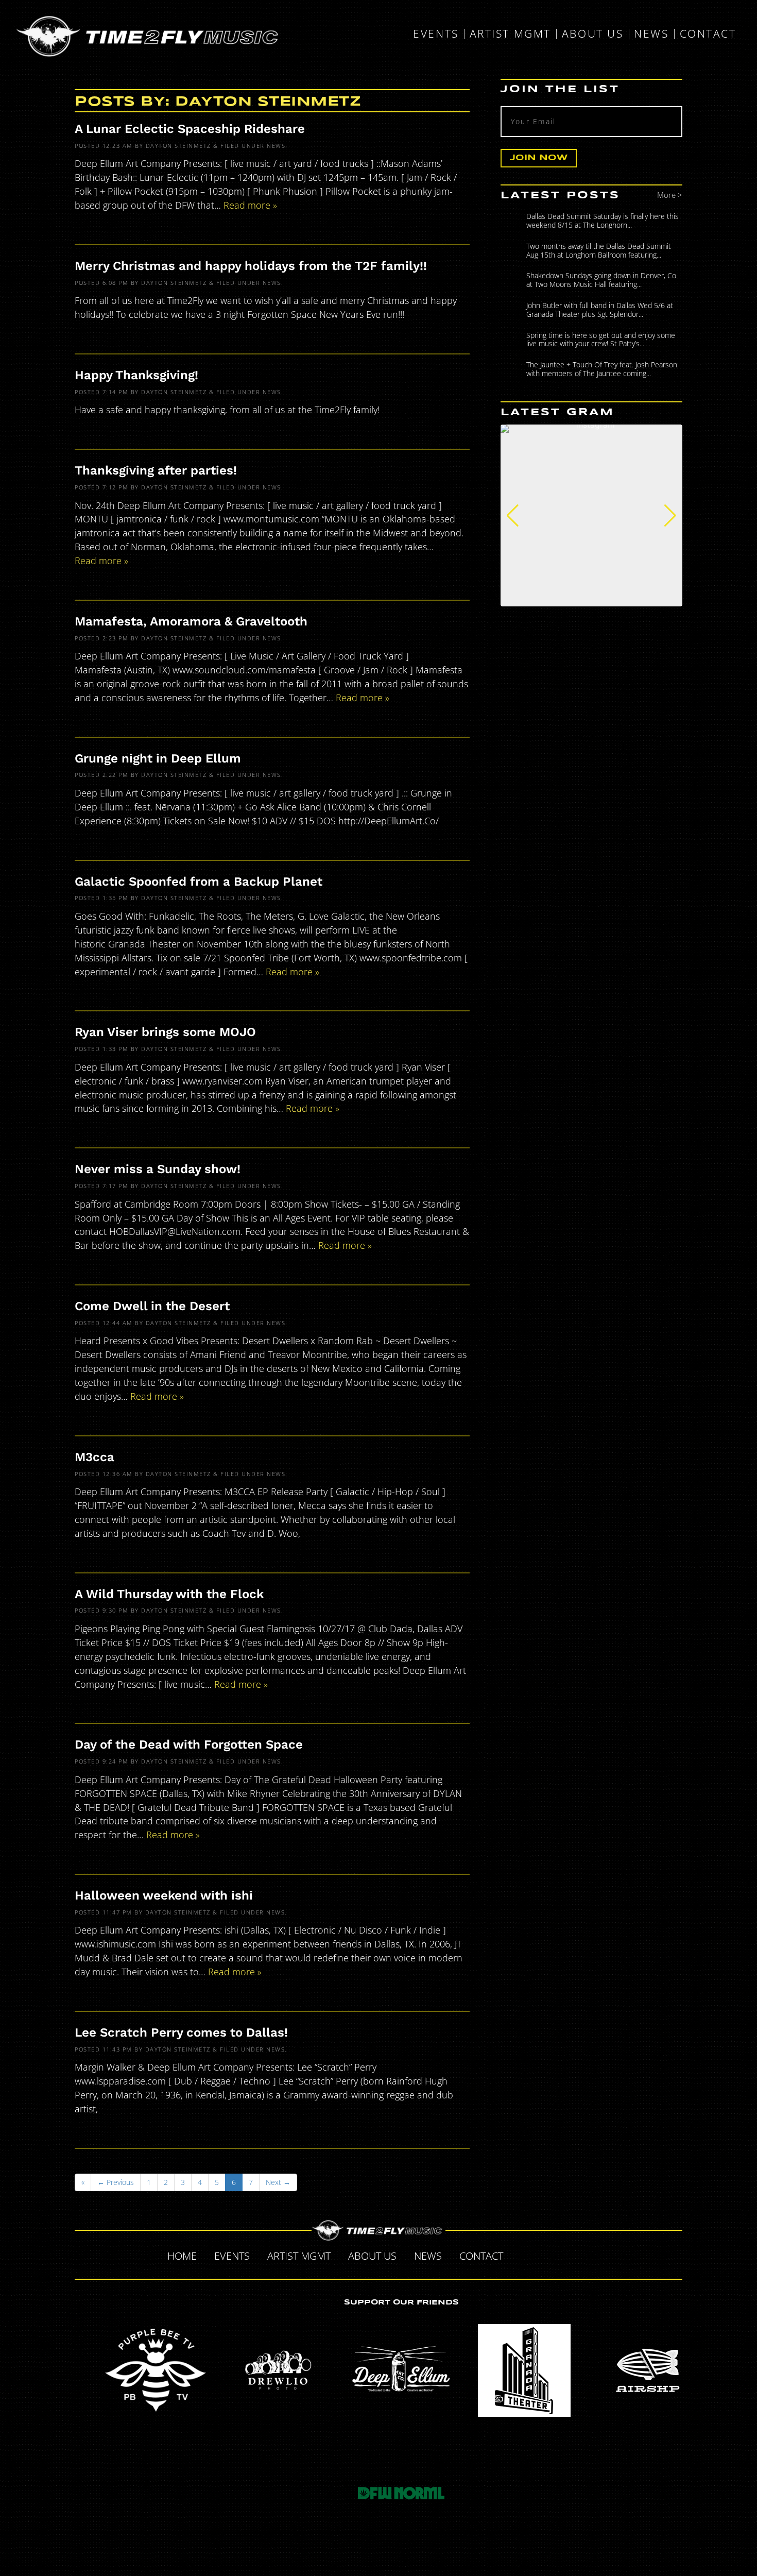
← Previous (116, 2182)
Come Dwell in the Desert (152, 1306)
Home (182, 2256)
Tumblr (566, 2255)
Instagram (588, 2255)
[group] (591, 515)
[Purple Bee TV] (156, 2370)
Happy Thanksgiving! (136, 375)
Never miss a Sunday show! (158, 1169)
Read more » (250, 205)
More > (670, 195)
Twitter (544, 2255)
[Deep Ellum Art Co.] (401, 2370)
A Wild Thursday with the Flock (169, 1594)
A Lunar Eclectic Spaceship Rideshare (190, 129)
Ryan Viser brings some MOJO (165, 1032)
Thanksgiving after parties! (156, 470)
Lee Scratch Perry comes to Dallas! (181, 2032)
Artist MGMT (510, 34)
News (651, 34)
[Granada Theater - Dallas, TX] (524, 2370)
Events (436, 34)
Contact (708, 34)
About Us (592, 34)
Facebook (523, 2255)
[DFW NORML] (401, 2493)
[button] (513, 516)
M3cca (94, 1457)
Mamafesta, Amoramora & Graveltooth (191, 621)
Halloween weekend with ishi (164, 1895)
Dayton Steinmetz (178, 146)
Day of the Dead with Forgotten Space (189, 1744)
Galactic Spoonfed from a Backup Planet (199, 882)
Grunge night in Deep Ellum (158, 758)
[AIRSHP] (647, 2370)
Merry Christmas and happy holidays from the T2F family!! (251, 266)
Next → (278, 2182)
